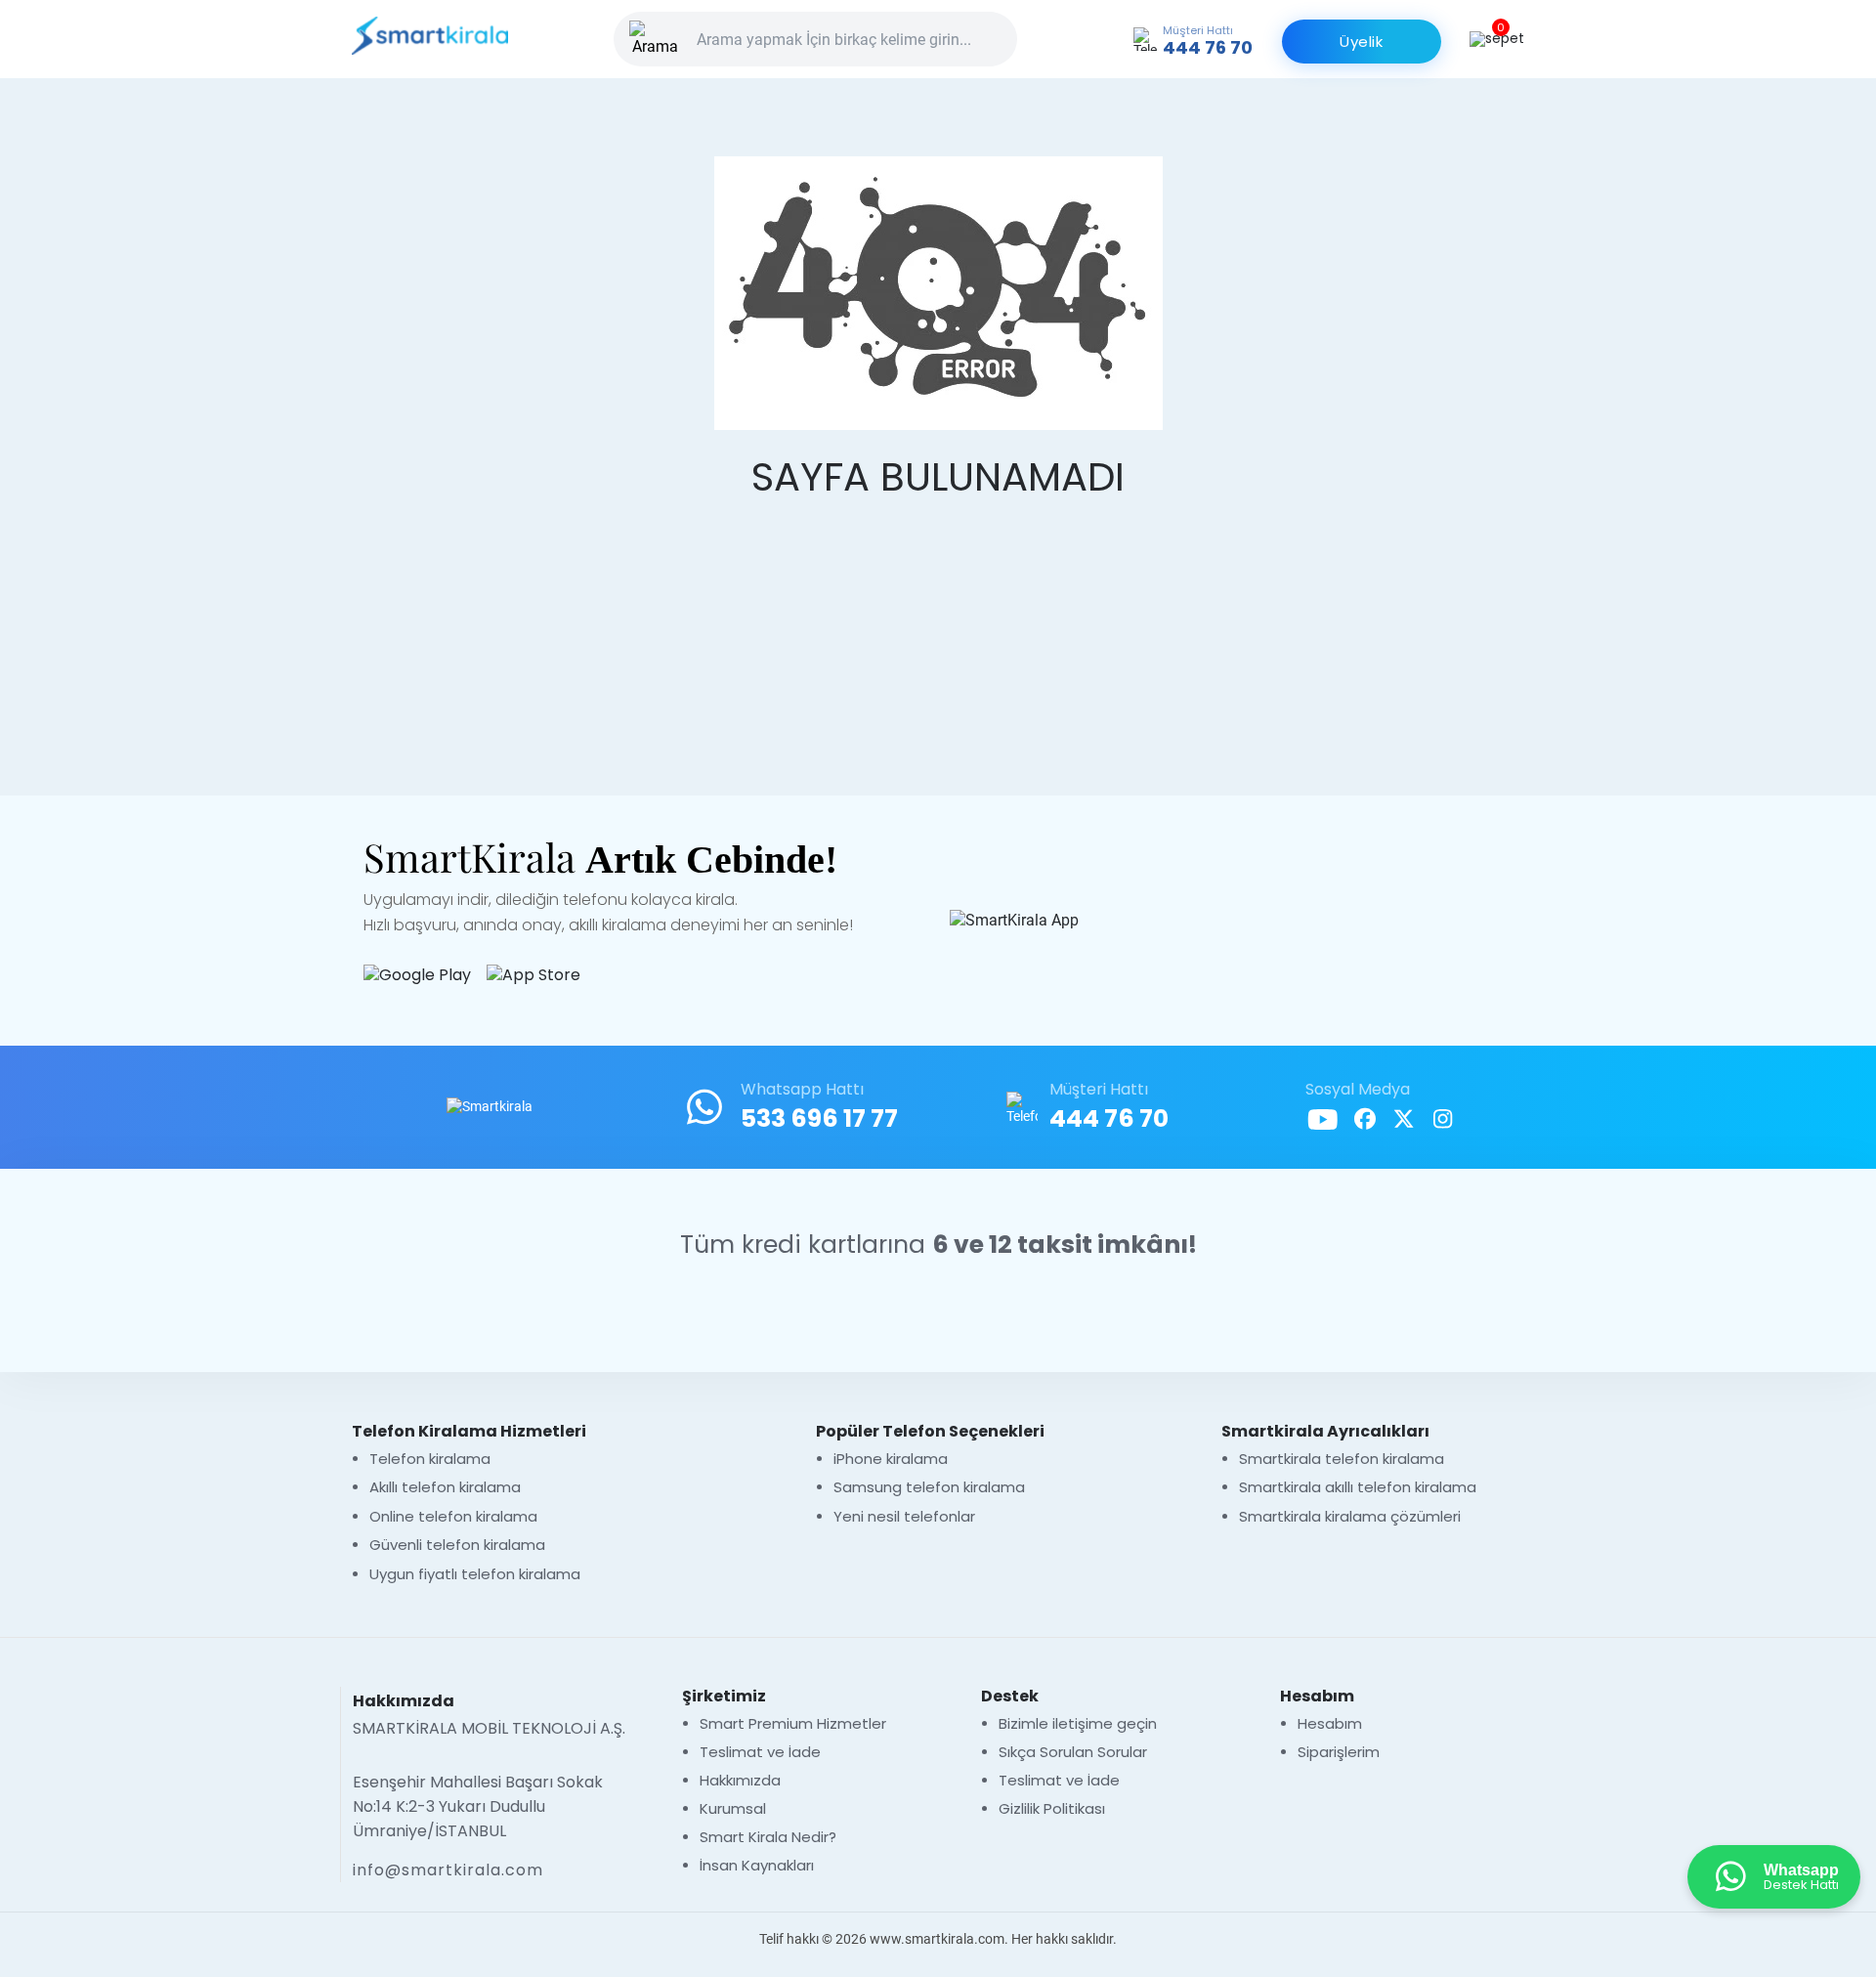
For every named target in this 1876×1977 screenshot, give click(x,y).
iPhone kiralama (893, 1459)
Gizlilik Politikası (1052, 1808)
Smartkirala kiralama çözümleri (1350, 1516)
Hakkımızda (740, 1780)
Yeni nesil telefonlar (904, 1516)
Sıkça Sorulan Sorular (1073, 1752)
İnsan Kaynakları (757, 1865)
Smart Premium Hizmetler (793, 1723)
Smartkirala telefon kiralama (1342, 1459)
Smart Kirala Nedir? (768, 1837)
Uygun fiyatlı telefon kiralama (475, 1574)
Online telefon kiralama (453, 1516)
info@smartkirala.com (448, 1870)
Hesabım (1330, 1723)
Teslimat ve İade (760, 1752)
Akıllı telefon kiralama (445, 1487)
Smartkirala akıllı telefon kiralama (1358, 1487)
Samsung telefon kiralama (929, 1487)
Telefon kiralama (430, 1459)
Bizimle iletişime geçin (1078, 1723)
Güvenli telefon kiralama (457, 1545)
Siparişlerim (1339, 1752)
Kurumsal (733, 1808)
